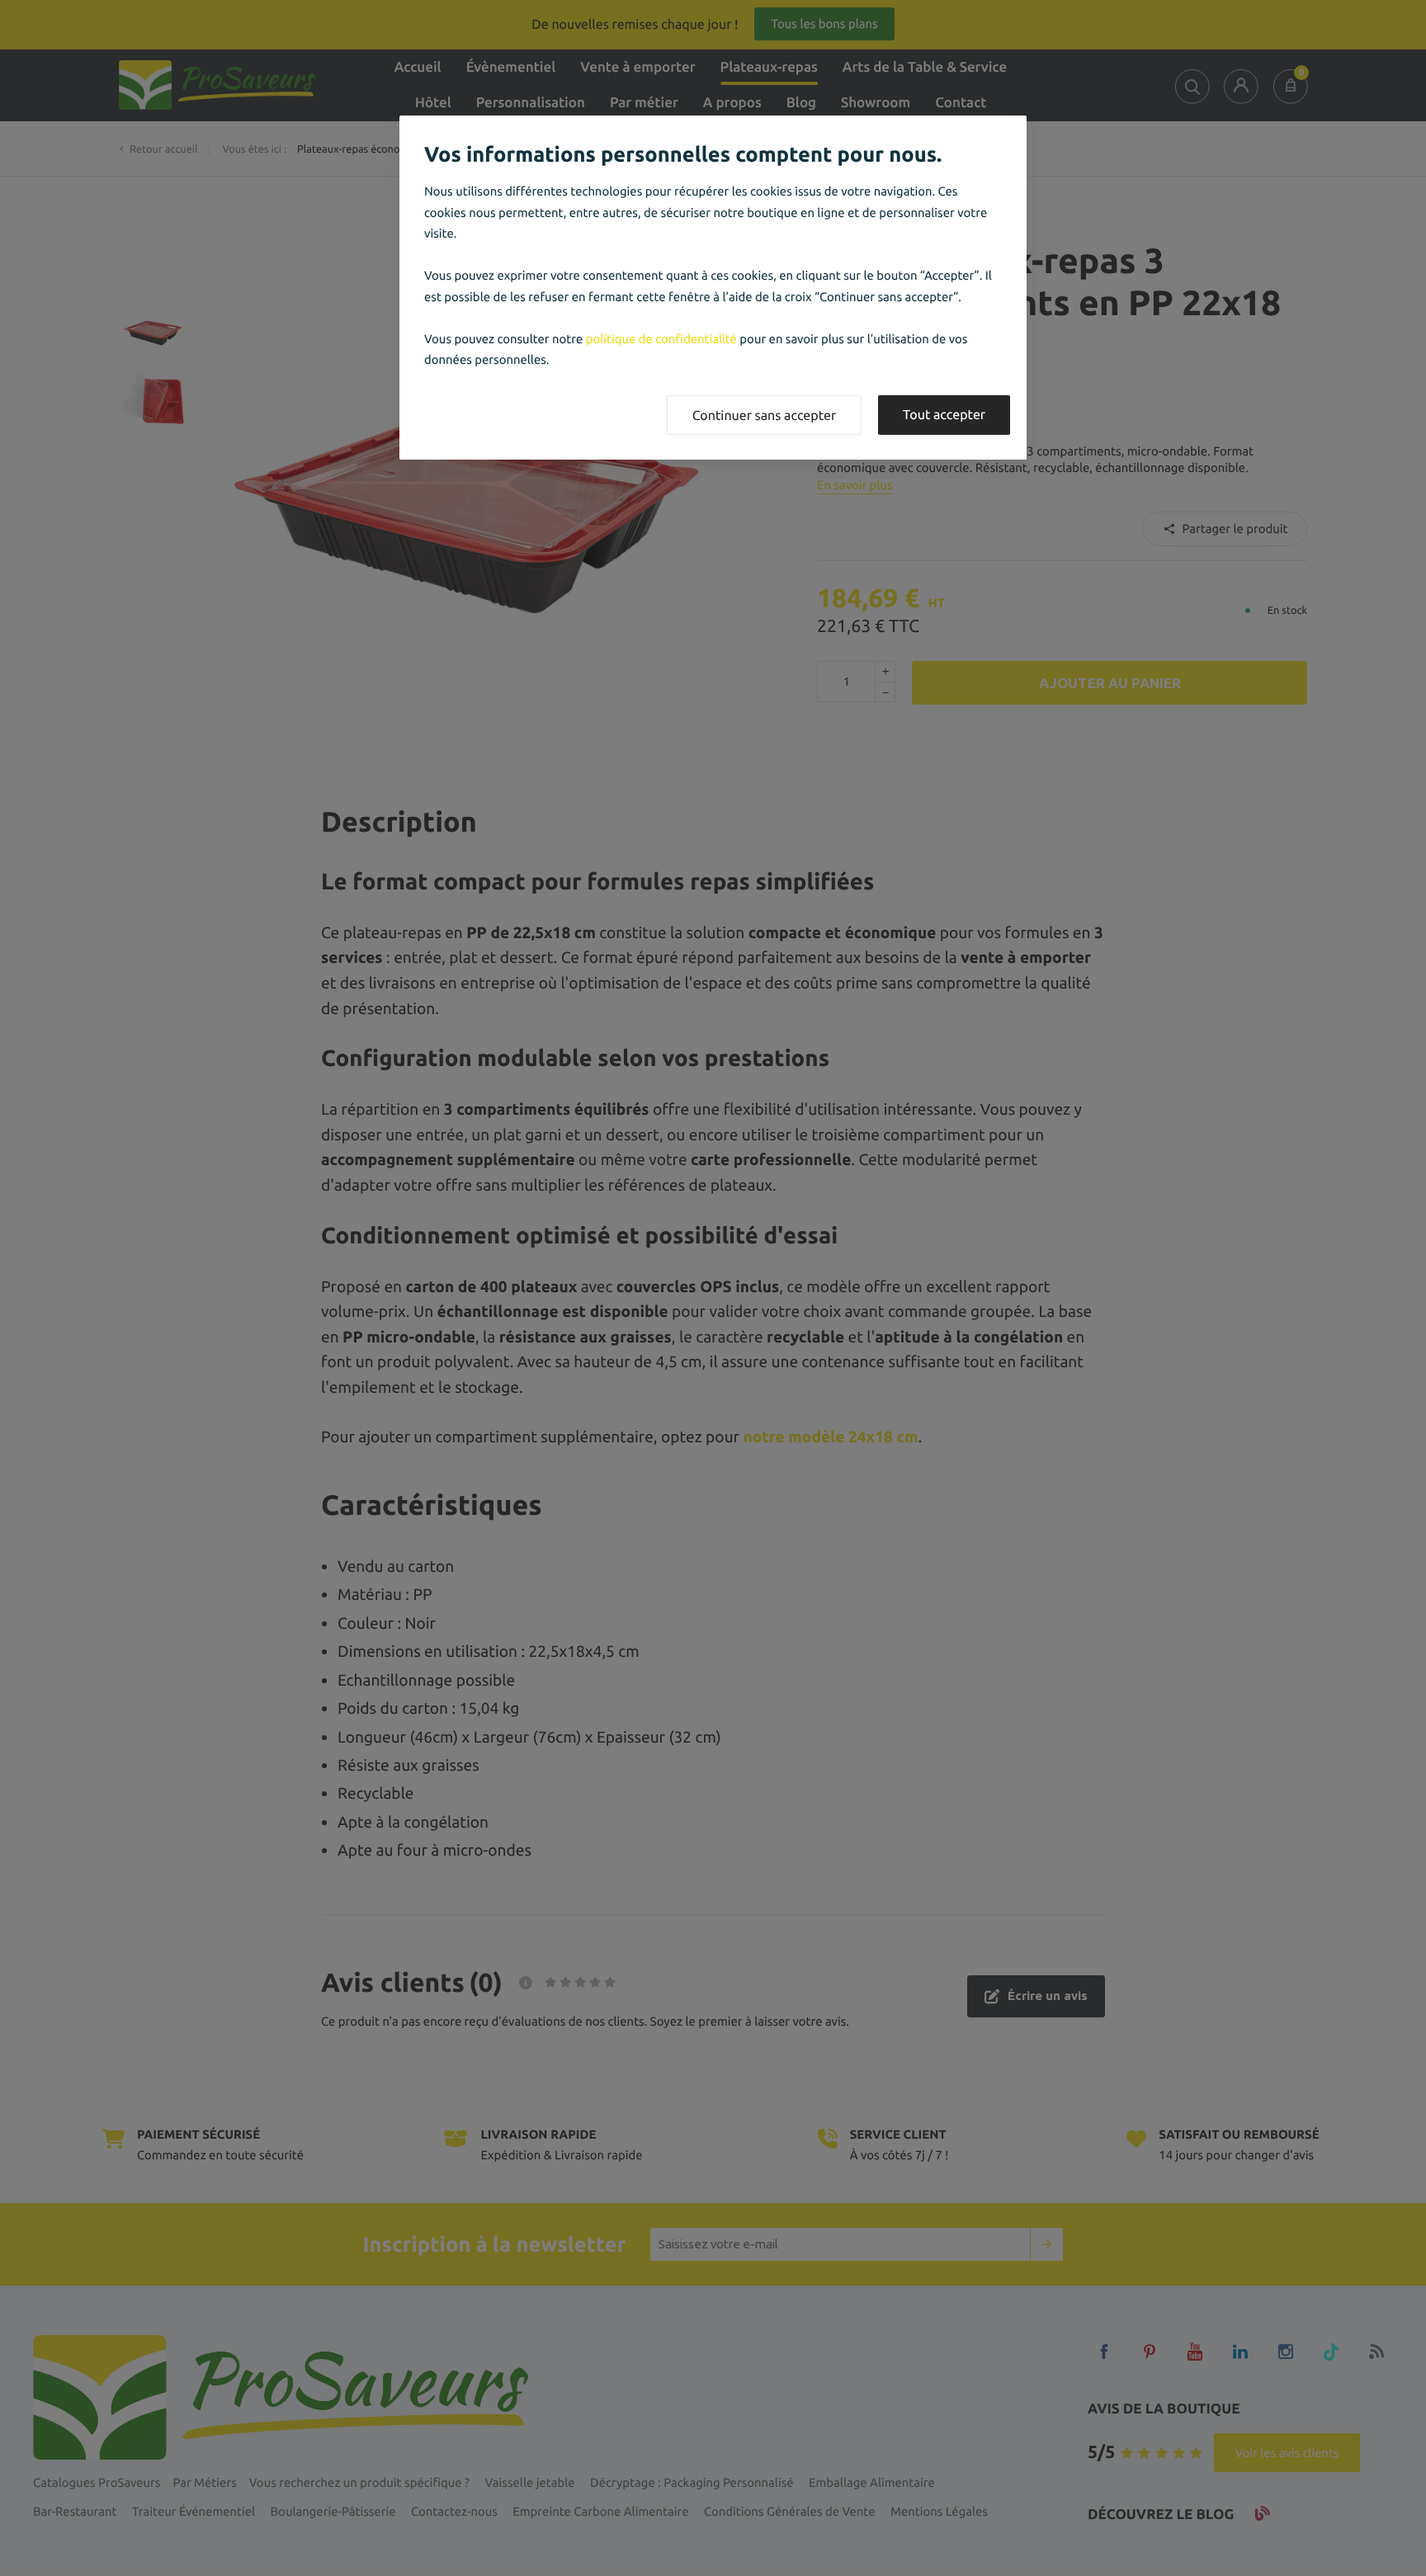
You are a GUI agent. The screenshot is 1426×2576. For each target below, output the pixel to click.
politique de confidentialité (661, 339)
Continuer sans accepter (764, 416)
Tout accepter (944, 415)
